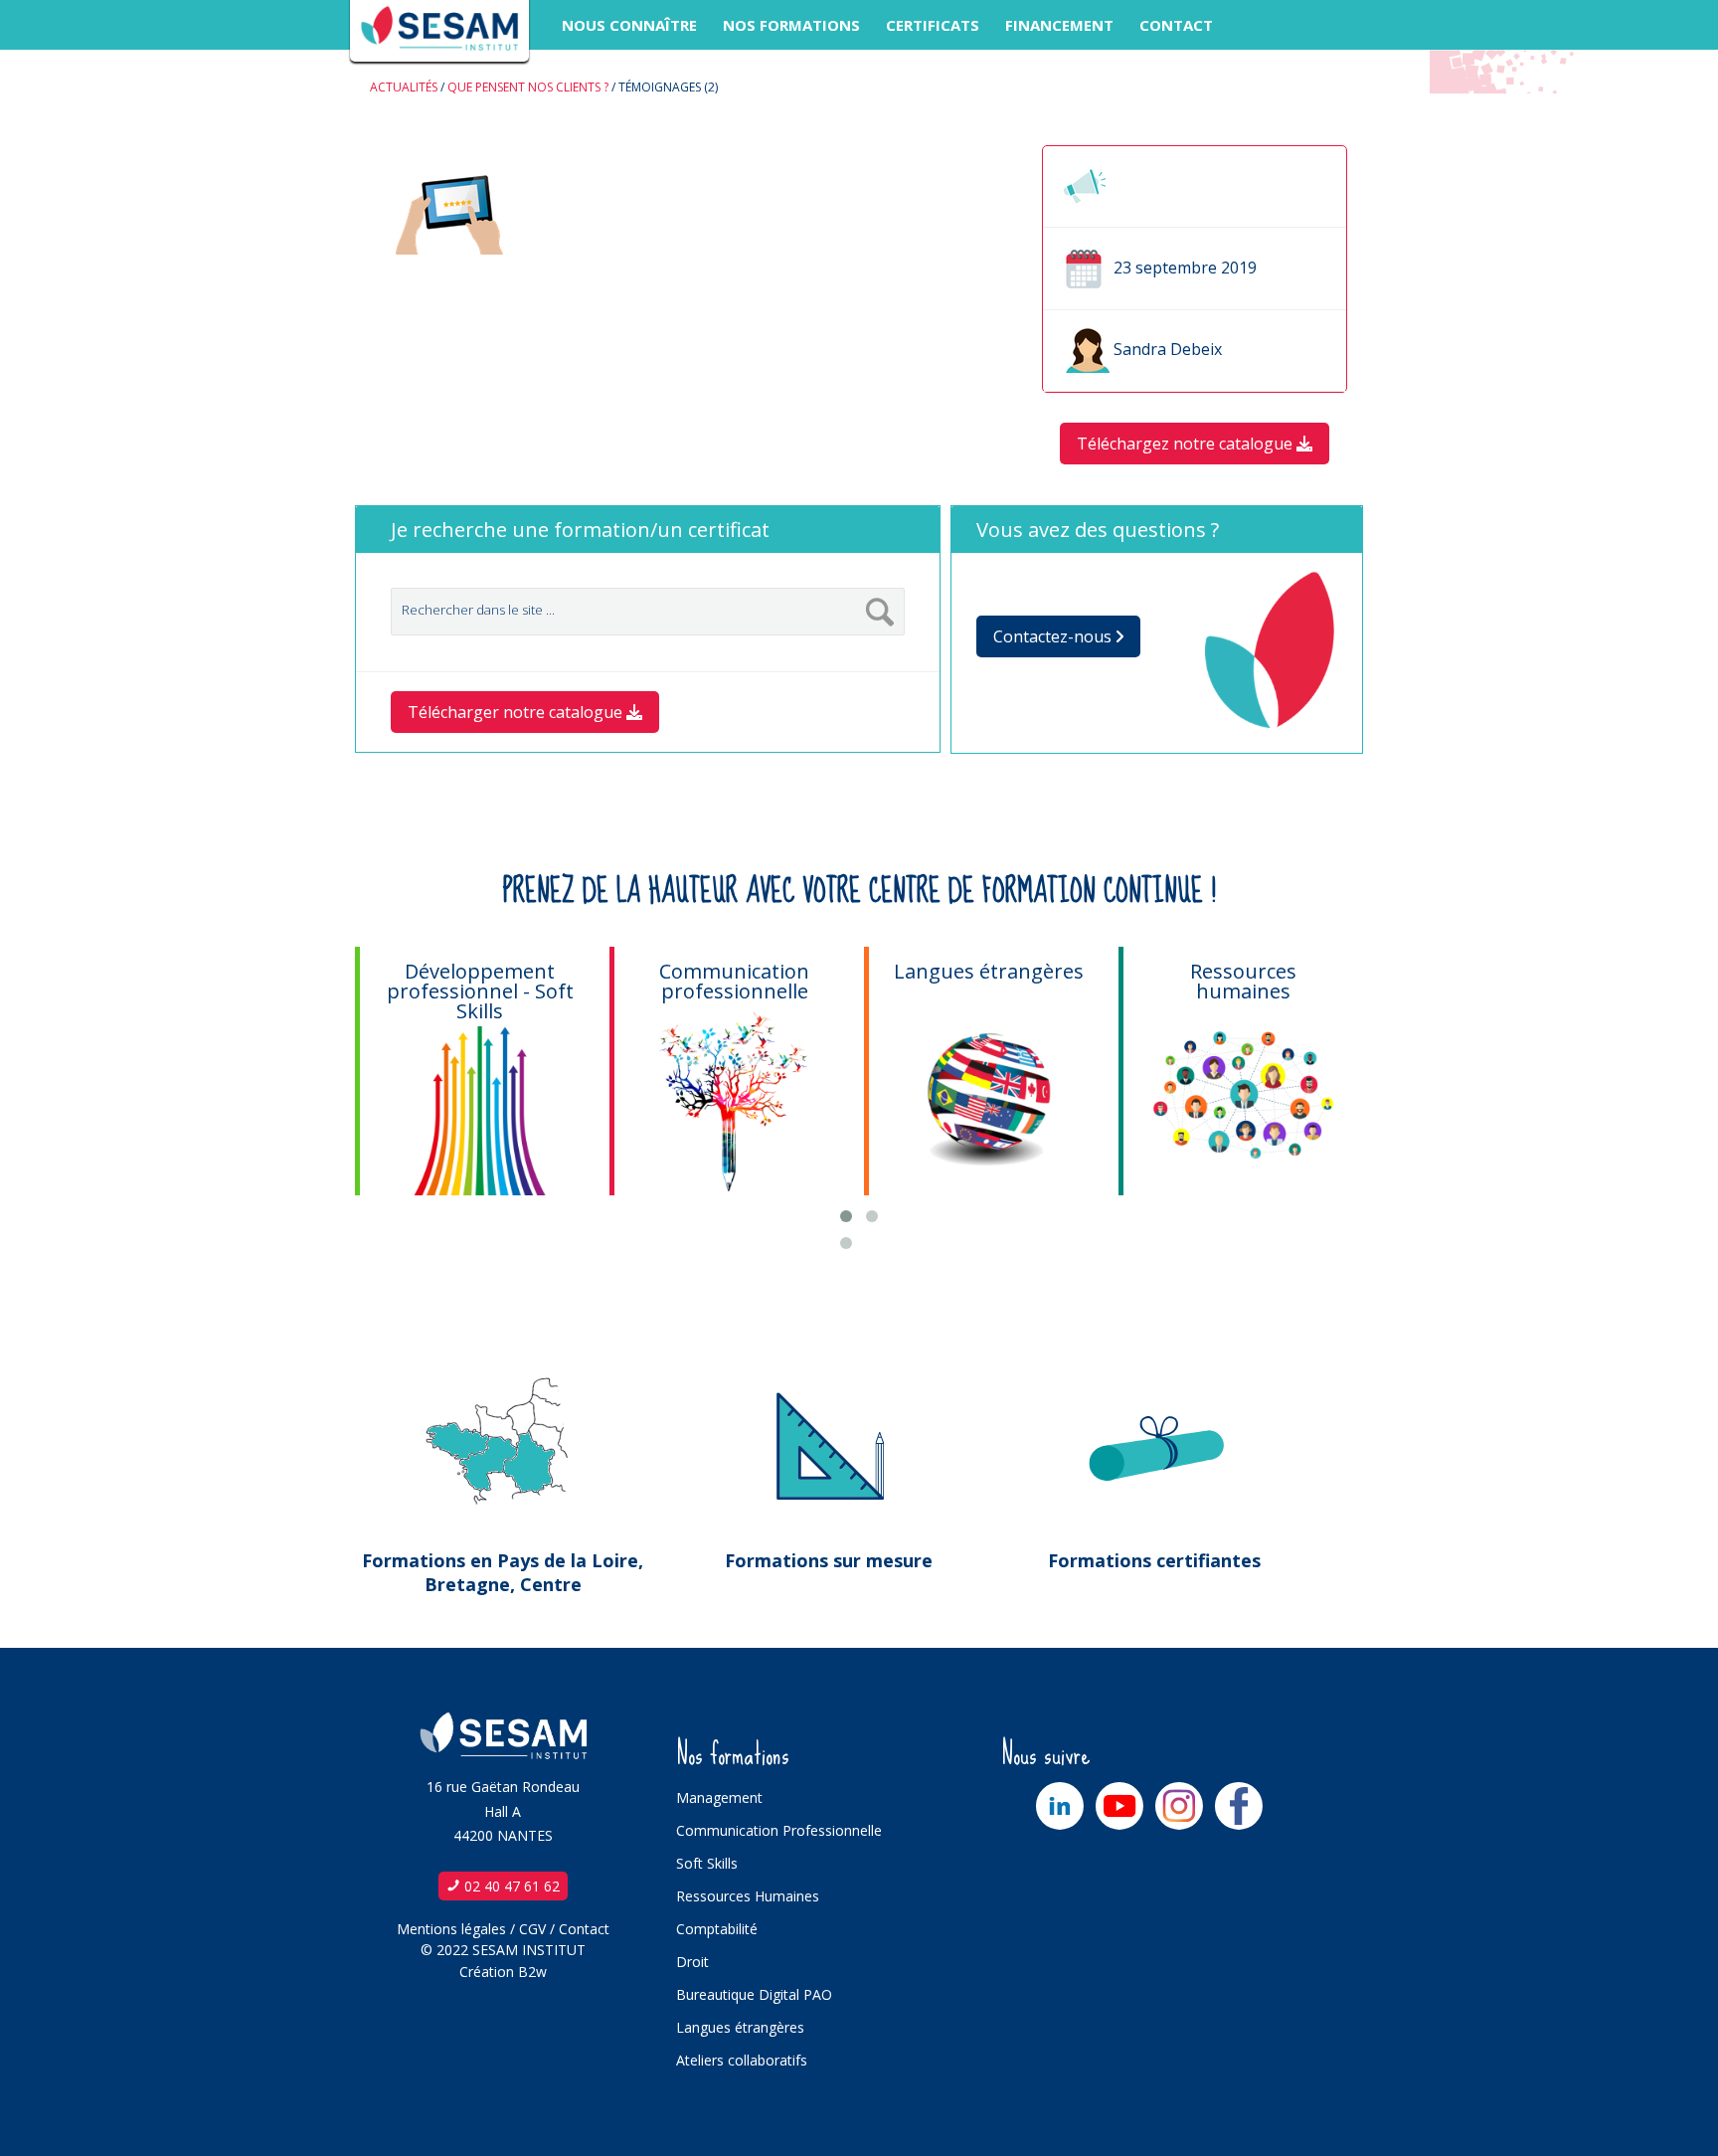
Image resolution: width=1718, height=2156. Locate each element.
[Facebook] (1239, 1806)
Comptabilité (717, 1929)
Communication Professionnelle (779, 1830)
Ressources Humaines (748, 1896)
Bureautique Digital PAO (754, 1994)
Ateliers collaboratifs (742, 2060)
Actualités (404, 87)
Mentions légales (451, 1929)
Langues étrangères (740, 2027)
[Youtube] (1119, 1806)
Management (719, 1797)
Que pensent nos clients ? (528, 87)
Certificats (933, 25)
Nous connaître (629, 25)
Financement (1059, 25)
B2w (532, 1972)
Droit (692, 1962)
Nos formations (791, 25)
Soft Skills (707, 1863)
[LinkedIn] (1060, 1806)
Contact (1176, 25)
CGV (532, 1929)
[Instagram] (1179, 1806)
